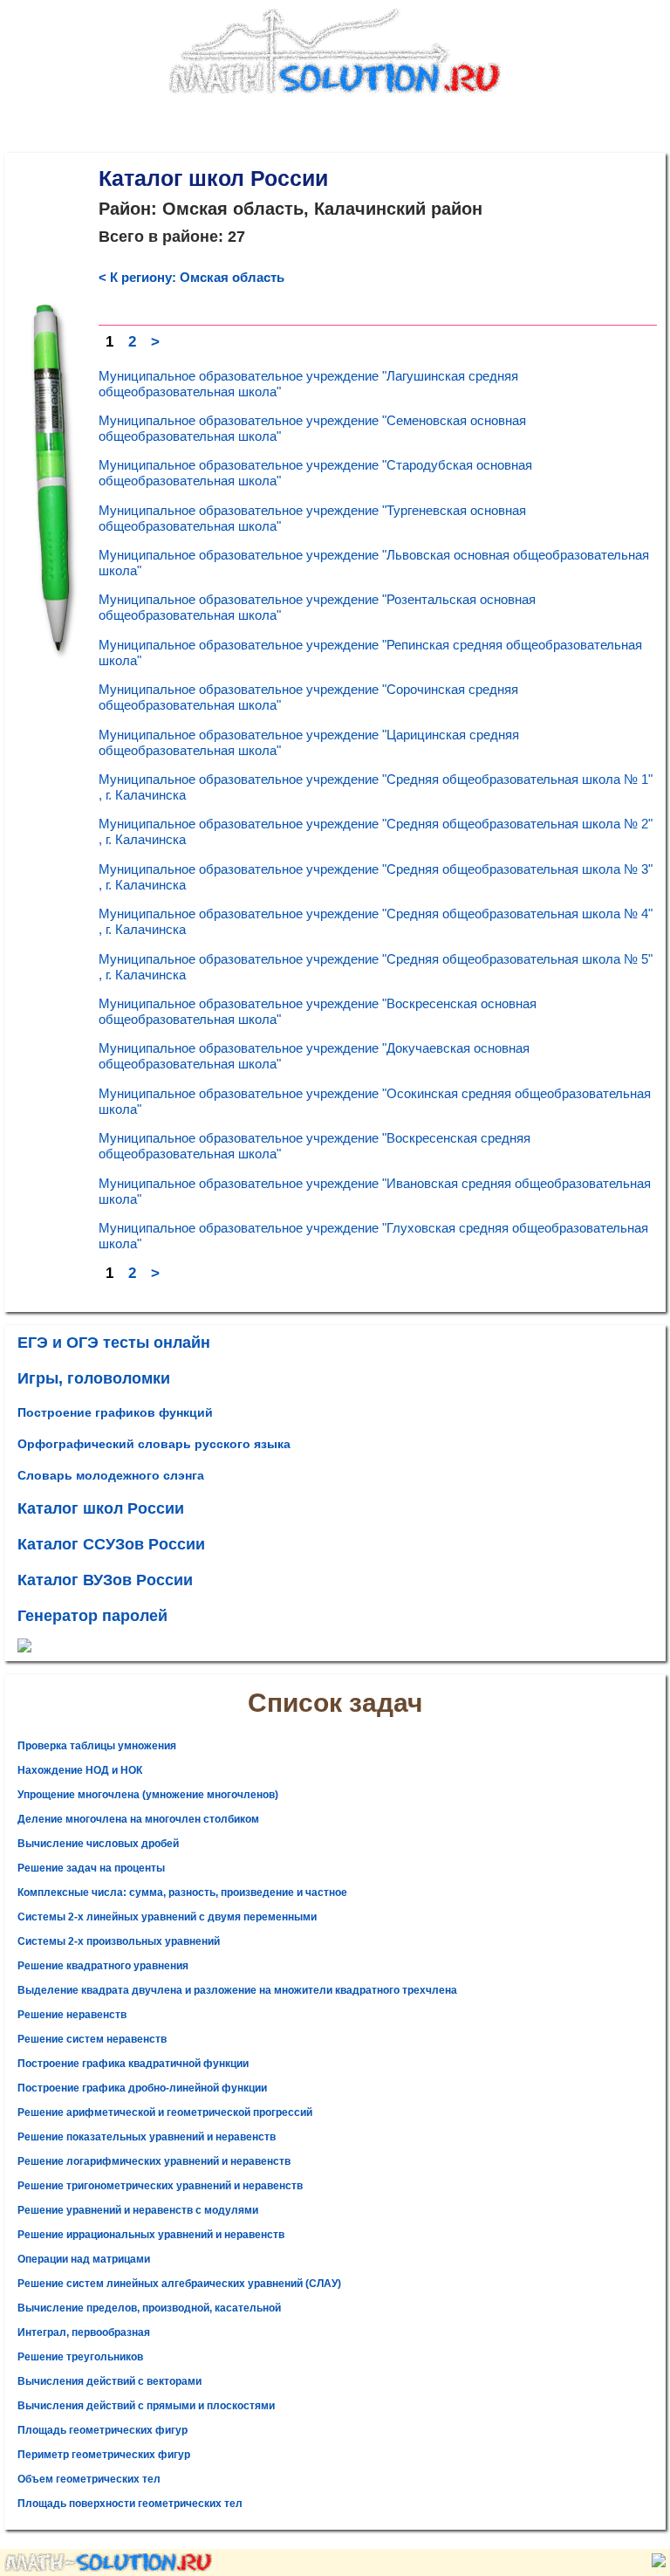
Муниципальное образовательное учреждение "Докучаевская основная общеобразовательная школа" (314, 1056)
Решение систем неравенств (92, 2039)
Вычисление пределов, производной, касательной (149, 2308)
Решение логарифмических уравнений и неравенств (154, 2161)
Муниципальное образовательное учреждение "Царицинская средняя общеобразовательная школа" (309, 742)
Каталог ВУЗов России (105, 1580)
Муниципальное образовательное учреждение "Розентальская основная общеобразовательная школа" (317, 607)
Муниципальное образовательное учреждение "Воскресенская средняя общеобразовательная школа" (314, 1146)
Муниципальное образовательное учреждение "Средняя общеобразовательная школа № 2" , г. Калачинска (376, 831)
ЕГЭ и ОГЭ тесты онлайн (114, 1343)
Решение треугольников (80, 2357)
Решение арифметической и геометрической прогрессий (165, 2112)
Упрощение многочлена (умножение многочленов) (148, 1795)
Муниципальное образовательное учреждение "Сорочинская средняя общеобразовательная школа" (308, 697)
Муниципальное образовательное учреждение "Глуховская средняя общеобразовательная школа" (373, 1236)
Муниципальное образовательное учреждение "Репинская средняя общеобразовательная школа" (370, 653)
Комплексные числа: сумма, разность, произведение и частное (182, 1893)
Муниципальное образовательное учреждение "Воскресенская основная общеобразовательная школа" (318, 1011)
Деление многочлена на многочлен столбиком (138, 1819)
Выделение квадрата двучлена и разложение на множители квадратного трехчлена (237, 1990)
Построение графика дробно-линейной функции (142, 2088)
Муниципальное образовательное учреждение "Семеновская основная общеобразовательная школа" (312, 428)
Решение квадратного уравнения (103, 1966)
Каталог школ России (101, 1508)
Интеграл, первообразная (84, 2332)
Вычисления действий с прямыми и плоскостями (146, 2406)
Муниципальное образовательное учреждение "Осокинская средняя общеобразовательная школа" (375, 1101)
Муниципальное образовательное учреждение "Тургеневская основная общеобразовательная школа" (312, 518)
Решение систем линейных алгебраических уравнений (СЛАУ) (179, 2284)
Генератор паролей (92, 1616)
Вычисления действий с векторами (109, 2381)
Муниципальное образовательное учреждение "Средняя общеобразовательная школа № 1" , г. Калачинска (376, 787)
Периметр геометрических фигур (104, 2455)
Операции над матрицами (84, 2259)
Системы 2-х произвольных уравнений (119, 1941)
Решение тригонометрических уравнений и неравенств (160, 2186)
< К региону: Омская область (191, 277)
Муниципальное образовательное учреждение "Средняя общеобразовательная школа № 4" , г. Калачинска (376, 921)
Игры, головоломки (94, 1378)
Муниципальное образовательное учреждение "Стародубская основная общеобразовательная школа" (315, 473)
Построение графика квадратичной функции (133, 2064)
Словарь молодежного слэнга (111, 1475)
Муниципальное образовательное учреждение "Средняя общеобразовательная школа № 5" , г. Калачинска (376, 967)
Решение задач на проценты (91, 1868)
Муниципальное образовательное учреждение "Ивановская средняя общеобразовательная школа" (375, 1191)
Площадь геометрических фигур (103, 2430)
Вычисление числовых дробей (98, 1844)
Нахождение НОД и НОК (80, 1770)
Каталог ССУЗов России (111, 1544)
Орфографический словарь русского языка (154, 1444)
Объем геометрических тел (89, 2479)
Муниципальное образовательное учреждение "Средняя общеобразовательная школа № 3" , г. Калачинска (376, 877)
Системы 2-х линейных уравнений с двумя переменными (167, 1917)
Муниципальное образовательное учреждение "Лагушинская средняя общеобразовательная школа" (308, 384)
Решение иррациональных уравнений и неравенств (151, 2235)
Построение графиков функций (115, 1412)
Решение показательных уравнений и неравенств (147, 2137)
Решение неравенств (72, 2015)
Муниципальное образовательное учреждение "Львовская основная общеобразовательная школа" (374, 563)
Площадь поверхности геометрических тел (130, 2504)
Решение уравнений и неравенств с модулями (138, 2210)
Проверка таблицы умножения (97, 1746)
